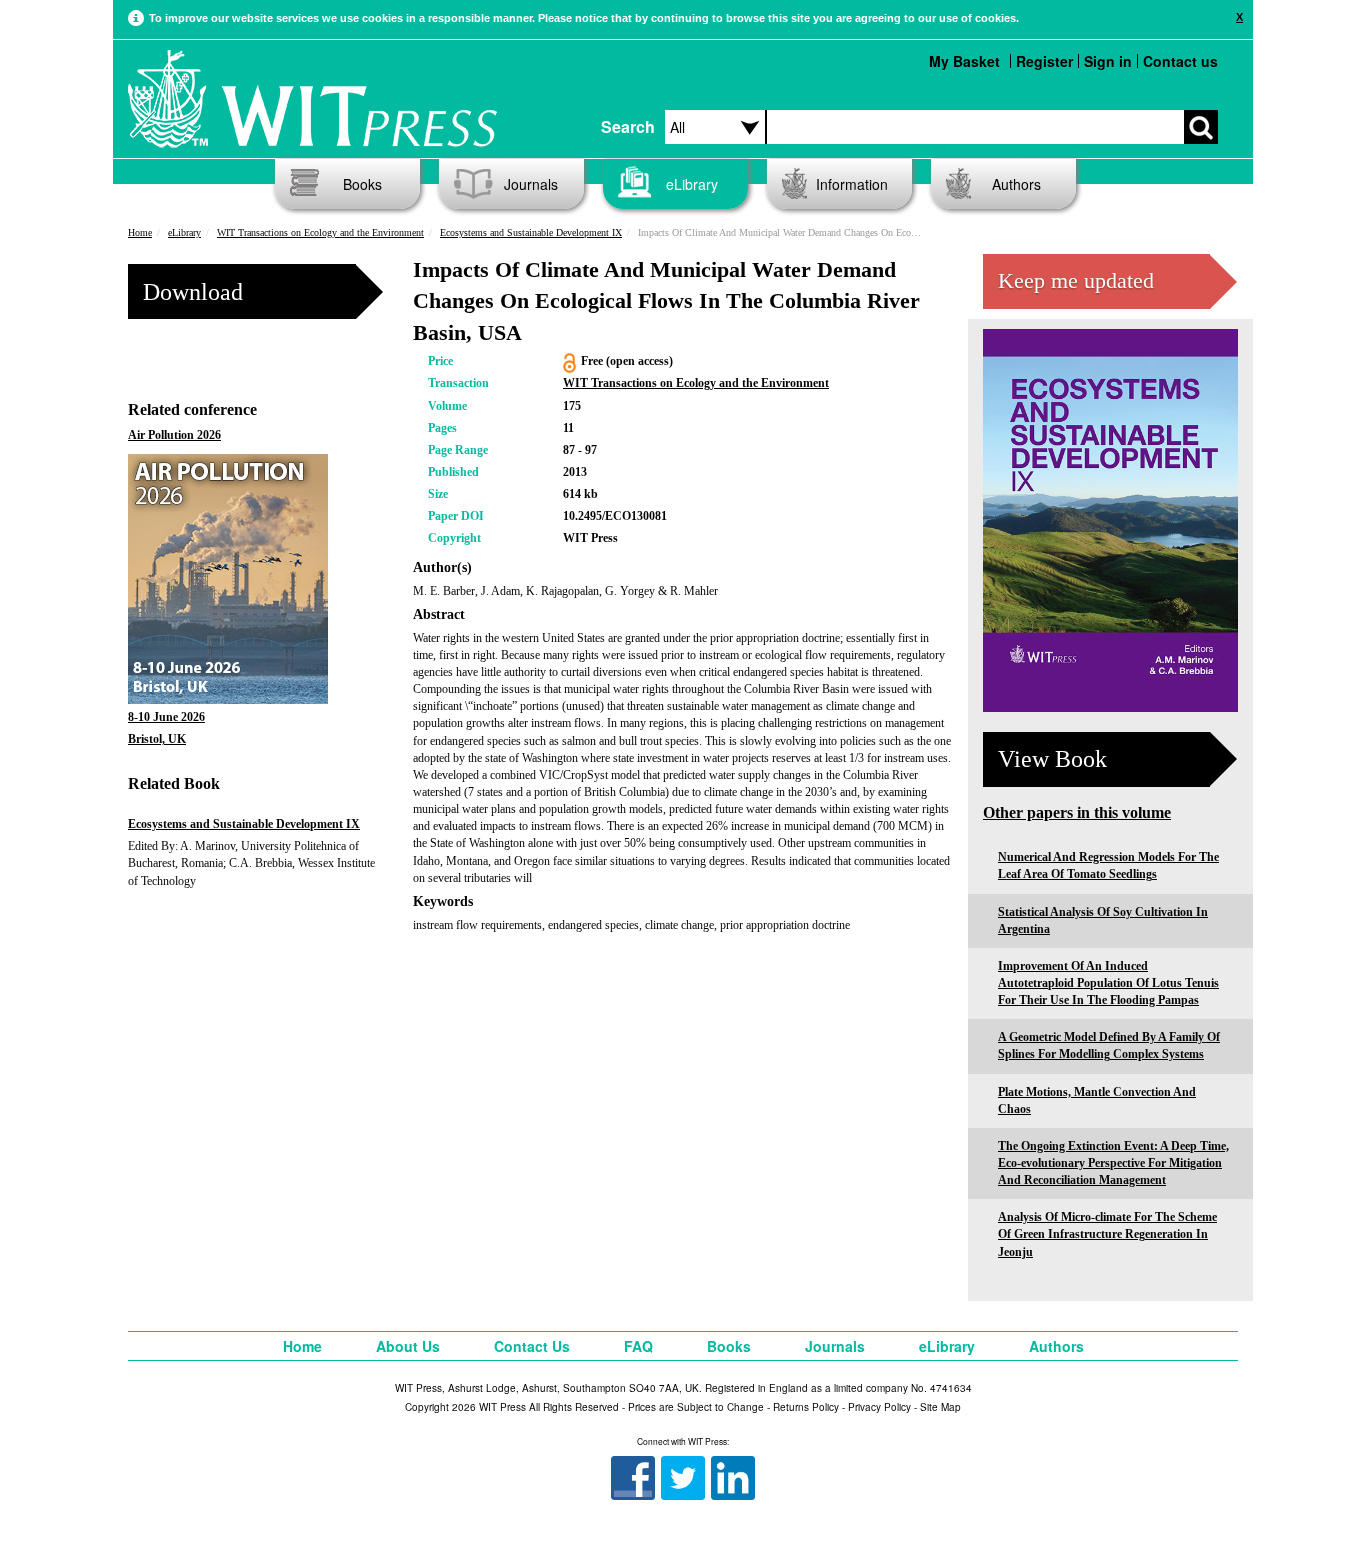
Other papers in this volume (1077, 812)
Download (193, 292)
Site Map (940, 1407)
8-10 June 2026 (166, 717)
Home (140, 232)
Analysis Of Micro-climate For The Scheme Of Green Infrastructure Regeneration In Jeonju (1107, 1234)
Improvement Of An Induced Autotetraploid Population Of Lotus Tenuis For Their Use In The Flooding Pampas (1108, 983)
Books (362, 184)
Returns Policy (806, 1407)
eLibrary (692, 184)
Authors (1016, 184)
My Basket (964, 61)
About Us (408, 1346)
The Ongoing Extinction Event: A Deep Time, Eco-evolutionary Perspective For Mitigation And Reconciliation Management (1113, 1163)
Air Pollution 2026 (174, 435)
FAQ (638, 1346)
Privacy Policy (879, 1407)
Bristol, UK (157, 739)
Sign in (1108, 61)
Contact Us (532, 1346)
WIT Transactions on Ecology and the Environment (320, 232)
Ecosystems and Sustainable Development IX (531, 232)
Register (1044, 61)
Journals (531, 184)
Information (852, 184)
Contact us (1180, 61)
